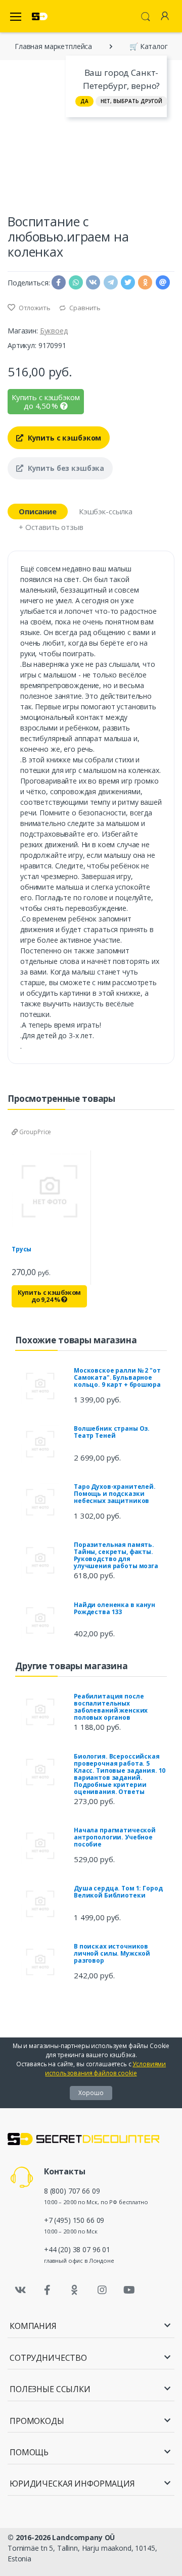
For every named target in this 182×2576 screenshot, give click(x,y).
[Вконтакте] (20, 2290)
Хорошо (91, 2093)
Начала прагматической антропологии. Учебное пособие (115, 1837)
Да (84, 101)
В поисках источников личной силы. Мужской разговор (112, 1953)
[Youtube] (129, 2290)
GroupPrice (34, 1132)
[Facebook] (48, 2290)
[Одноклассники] (75, 2290)
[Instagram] (102, 2290)
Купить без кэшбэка (65, 468)
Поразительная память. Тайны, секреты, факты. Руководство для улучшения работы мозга (116, 1555)
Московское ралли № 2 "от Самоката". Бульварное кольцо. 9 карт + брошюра (117, 1377)
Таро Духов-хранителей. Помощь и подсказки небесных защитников (115, 1494)
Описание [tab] (38, 511)
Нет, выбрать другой (131, 101)
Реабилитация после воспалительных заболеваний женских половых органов (111, 1707)
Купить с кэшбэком (63, 438)
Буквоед (54, 331)
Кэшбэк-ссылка (106, 511)
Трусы (21, 1249)
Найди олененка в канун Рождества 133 (115, 1608)
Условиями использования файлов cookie (105, 2069)
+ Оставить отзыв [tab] (51, 527)
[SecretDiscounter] (40, 16)
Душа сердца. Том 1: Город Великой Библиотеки (118, 1892)
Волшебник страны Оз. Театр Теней (112, 1432)
